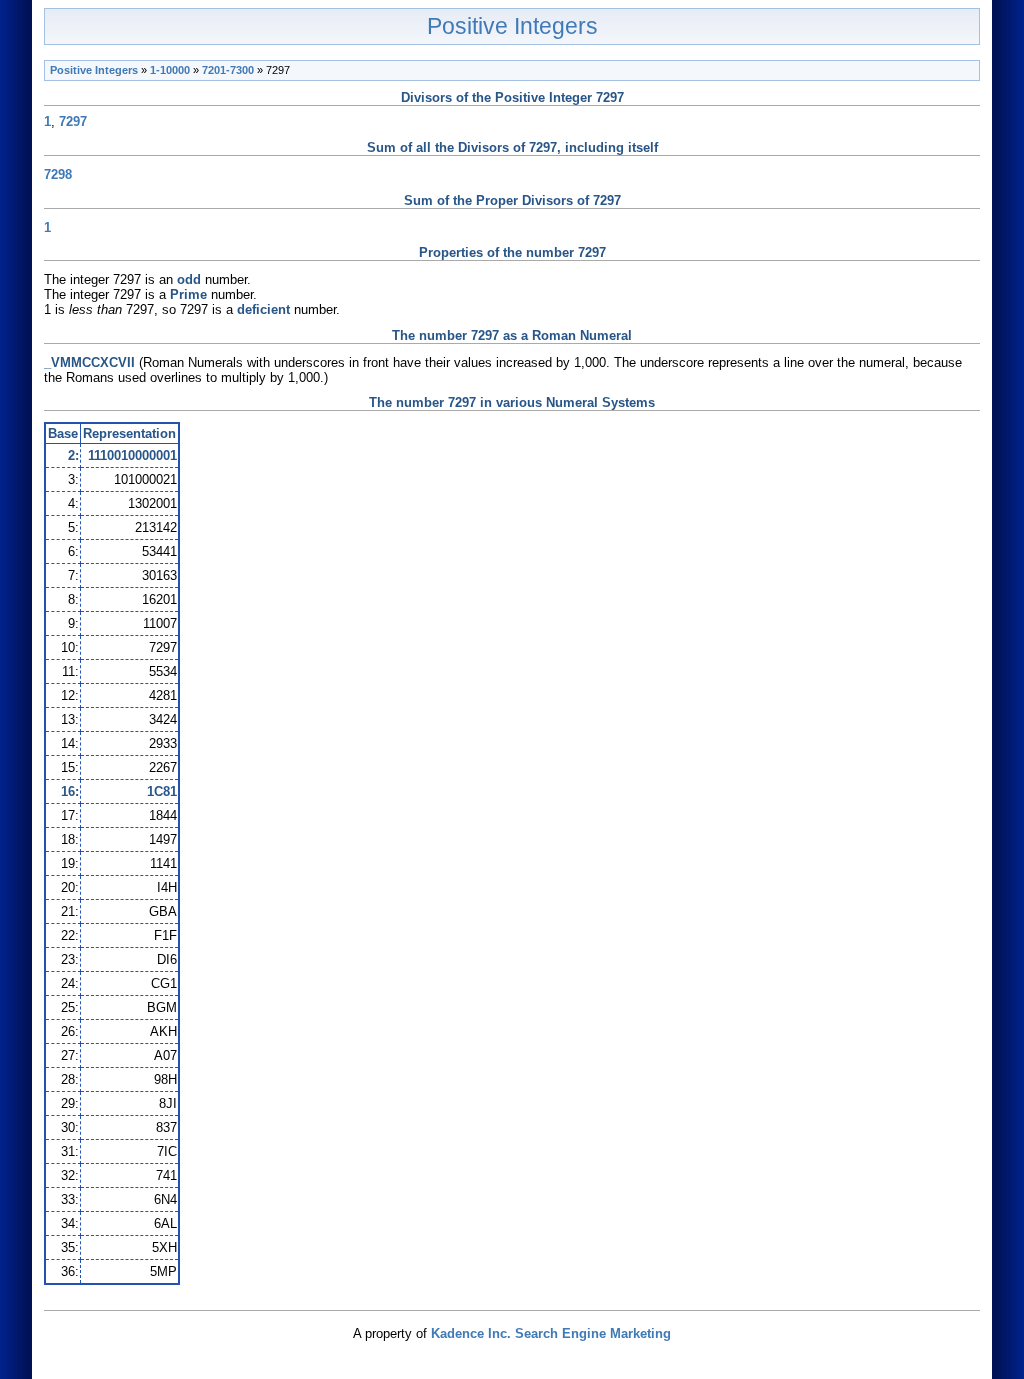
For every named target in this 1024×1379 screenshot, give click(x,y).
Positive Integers (512, 26)
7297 (73, 121)
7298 (58, 174)
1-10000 (170, 70)
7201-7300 (228, 70)
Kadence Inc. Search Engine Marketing (551, 1333)
